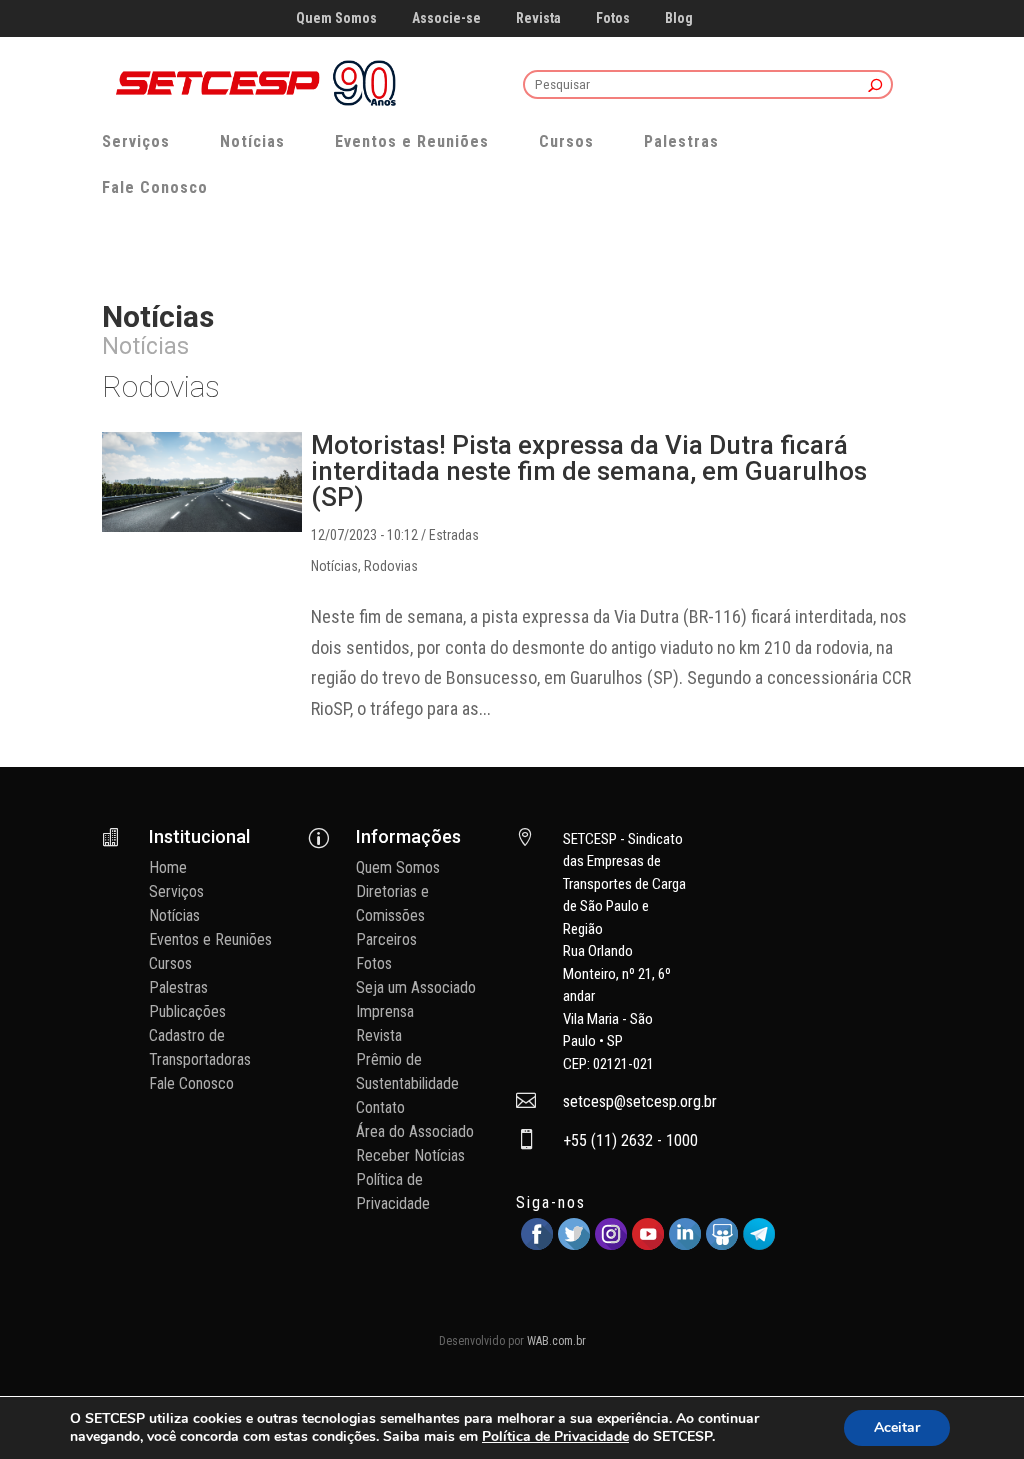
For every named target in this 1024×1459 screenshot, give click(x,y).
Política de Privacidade (555, 1436)
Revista (538, 18)
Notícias (252, 141)
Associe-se (446, 18)
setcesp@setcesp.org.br (640, 1101)
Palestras (681, 141)
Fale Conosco (155, 187)
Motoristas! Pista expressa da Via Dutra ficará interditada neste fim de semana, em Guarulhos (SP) (589, 471)
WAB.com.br (556, 1341)
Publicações (187, 1011)
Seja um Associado (416, 987)
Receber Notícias (410, 1155)
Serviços (136, 141)
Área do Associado (415, 1131)
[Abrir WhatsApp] (974, 1408)
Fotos (613, 18)
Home (168, 867)
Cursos (566, 141)
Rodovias (391, 566)
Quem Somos (336, 18)
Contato (380, 1107)
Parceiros (386, 939)
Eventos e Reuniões (412, 141)
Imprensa (385, 1011)
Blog (679, 18)
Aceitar (897, 1427)
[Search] (875, 86)
